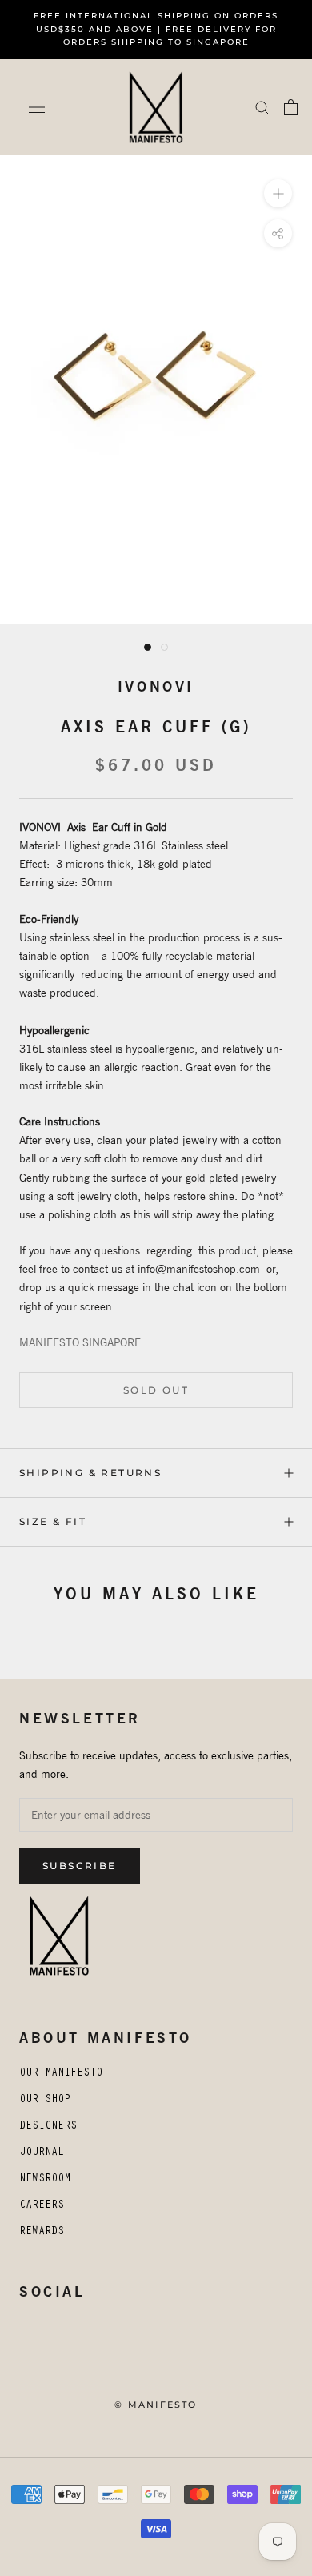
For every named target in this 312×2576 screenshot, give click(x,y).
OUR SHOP (45, 2101)
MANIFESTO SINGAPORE (80, 1342)
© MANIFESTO (156, 2405)
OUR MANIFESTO (61, 2074)
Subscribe (80, 1866)
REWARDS (42, 2233)
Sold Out (156, 1390)
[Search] (262, 107)
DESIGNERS (48, 2127)
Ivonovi (156, 686)
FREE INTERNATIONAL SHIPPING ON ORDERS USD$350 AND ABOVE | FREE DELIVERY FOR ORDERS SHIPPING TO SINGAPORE (156, 29)
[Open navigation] (37, 107)
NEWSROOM (45, 2180)
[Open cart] (291, 107)
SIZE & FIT (53, 1521)
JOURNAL (42, 2153)
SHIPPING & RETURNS (90, 1473)
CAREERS (42, 2206)
